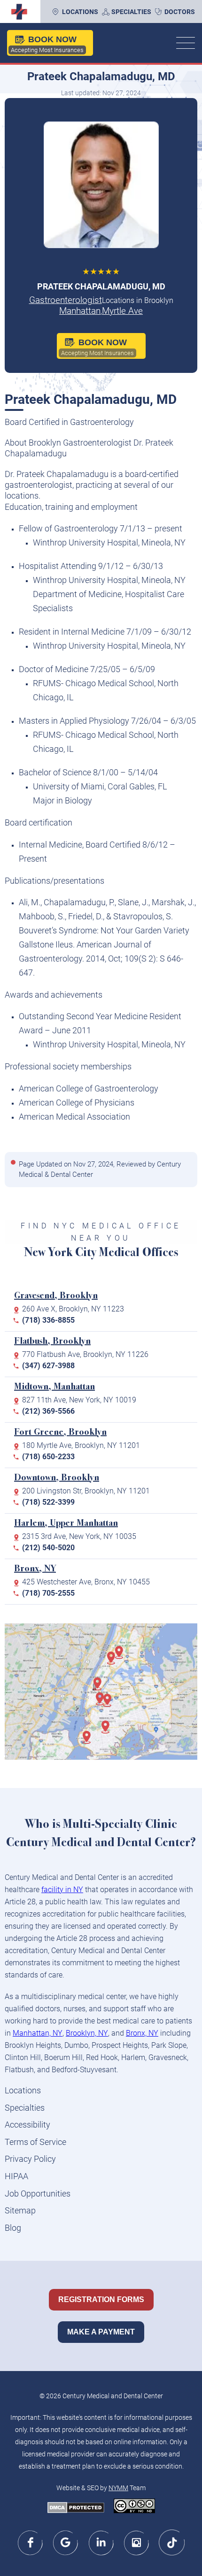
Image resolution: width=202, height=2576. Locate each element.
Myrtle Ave (122, 311)
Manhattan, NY (38, 2033)
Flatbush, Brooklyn (52, 1342)
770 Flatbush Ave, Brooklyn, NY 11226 (85, 1354)
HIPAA (16, 2176)
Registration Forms (101, 2299)
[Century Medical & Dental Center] (18, 12)
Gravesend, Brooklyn (56, 1296)
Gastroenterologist (66, 300)
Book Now (47, 44)
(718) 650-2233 (48, 1457)
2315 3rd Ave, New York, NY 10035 (79, 1536)
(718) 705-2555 (48, 1593)
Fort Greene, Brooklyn (60, 1433)
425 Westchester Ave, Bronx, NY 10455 (86, 1582)
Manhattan (80, 311)
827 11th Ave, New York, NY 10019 (79, 1400)
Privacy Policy (30, 2159)
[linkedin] (101, 2542)
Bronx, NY (35, 1569)
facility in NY (62, 1890)
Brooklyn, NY (87, 2033)
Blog (13, 2228)
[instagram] (136, 2542)
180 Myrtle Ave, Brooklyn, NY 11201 (81, 1445)
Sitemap (20, 2210)
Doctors (180, 12)
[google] (66, 2542)
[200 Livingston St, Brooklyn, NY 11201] (103, 1704)
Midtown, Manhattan (54, 1387)
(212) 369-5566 (48, 1411)
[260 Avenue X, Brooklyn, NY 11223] (90, 1742)
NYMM (118, 2488)
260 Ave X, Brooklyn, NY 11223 (73, 1309)
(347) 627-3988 (48, 1366)
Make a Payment (101, 2332)
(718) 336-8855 (48, 1320)
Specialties (131, 12)
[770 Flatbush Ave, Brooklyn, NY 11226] (109, 1732)
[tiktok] (172, 2542)
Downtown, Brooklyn (57, 1478)
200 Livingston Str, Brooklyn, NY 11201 (86, 1491)
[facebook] (31, 2542)
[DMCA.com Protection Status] (76, 2508)
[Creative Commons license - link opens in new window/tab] (134, 2507)
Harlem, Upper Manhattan (66, 1524)
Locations (80, 12)
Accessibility (27, 2125)
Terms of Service (35, 2142)
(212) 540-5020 (48, 1548)
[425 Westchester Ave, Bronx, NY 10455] (122, 1657)
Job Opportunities (38, 2193)
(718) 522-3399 (48, 1502)
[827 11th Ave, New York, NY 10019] (101, 1689)
